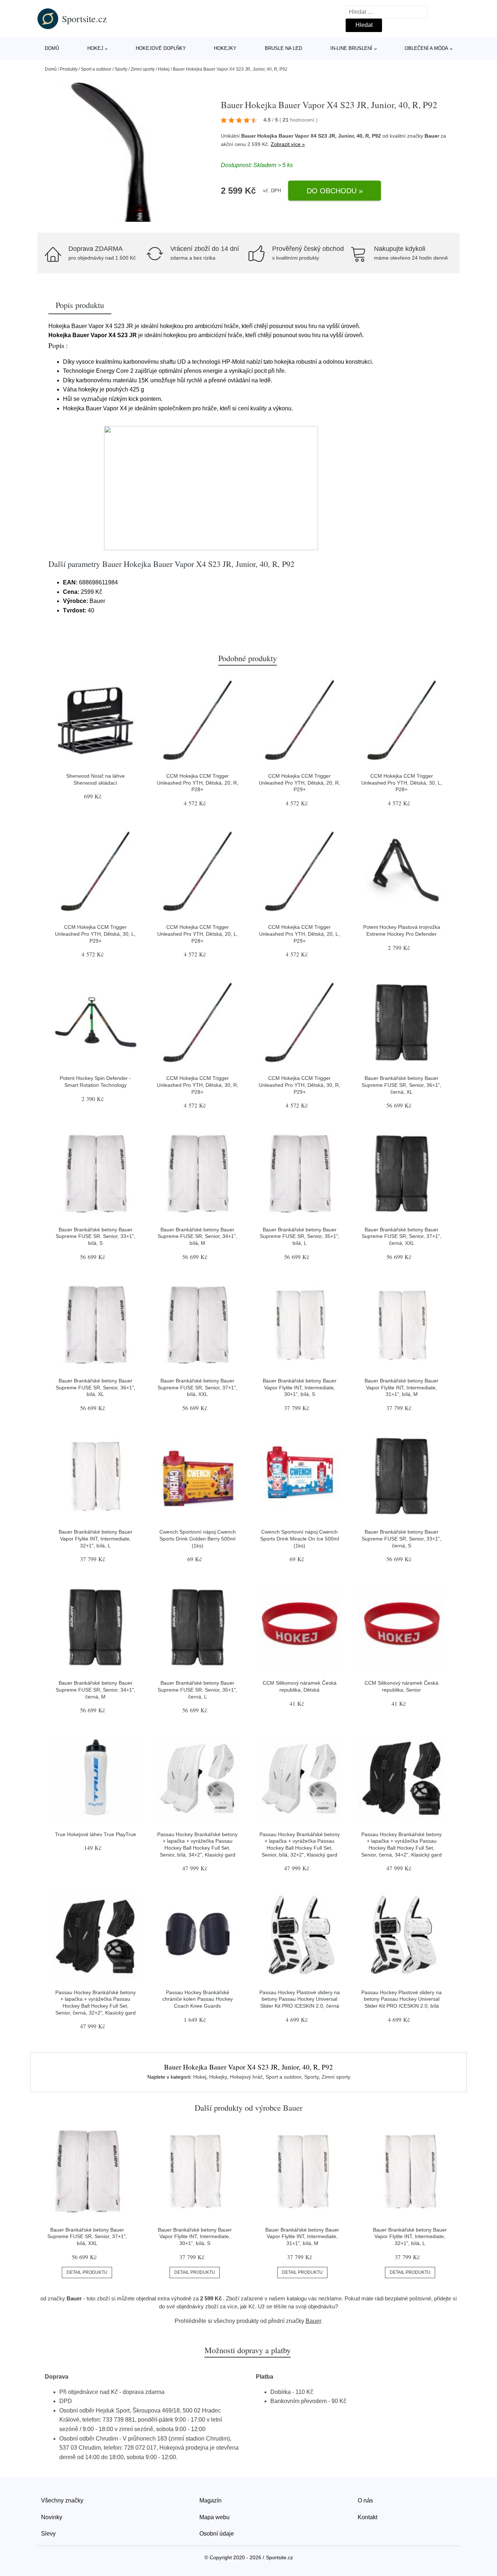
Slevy (48, 2534)
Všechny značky (62, 2500)
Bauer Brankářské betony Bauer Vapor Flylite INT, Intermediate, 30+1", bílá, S (300, 1387)
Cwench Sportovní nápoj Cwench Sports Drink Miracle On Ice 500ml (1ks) (300, 1539)
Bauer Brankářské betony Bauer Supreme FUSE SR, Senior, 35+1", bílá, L (300, 1236)
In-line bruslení (351, 48)
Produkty (69, 69)
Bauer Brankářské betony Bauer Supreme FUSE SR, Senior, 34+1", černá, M (96, 1690)
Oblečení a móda (426, 48)
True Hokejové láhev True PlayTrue (96, 1834)
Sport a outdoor (96, 69)
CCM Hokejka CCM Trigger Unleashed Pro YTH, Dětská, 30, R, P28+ (198, 1085)
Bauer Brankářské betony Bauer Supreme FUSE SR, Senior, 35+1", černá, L (197, 1690)
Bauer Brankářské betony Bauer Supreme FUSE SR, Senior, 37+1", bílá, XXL (197, 1387)
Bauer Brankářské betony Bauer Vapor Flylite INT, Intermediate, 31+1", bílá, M (401, 1387)
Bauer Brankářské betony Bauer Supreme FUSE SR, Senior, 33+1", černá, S (401, 1539)
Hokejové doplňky (161, 48)
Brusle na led (283, 48)
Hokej (95, 48)
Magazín (210, 2500)
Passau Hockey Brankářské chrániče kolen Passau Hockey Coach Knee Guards (198, 1999)
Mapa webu (214, 2517)
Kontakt (367, 2517)
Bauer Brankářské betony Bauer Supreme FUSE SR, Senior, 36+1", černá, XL (401, 1085)
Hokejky (225, 48)
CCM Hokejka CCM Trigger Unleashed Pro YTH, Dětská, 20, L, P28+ (198, 934)
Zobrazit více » (288, 144)
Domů (52, 48)
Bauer (432, 136)
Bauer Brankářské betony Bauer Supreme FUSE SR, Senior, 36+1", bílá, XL (96, 1387)
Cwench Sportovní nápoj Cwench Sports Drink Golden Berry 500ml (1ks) (198, 1539)
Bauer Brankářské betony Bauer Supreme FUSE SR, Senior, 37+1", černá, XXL (401, 1236)
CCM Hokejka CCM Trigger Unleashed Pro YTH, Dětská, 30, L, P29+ (95, 934)
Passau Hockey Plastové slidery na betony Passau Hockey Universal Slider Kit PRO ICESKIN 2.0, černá (300, 1999)
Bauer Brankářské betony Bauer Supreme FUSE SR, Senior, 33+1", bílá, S (96, 1236)
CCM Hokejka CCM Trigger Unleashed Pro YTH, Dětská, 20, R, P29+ (299, 783)
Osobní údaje (217, 2534)
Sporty (121, 69)
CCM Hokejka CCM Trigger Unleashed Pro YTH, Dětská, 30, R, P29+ (299, 1085)
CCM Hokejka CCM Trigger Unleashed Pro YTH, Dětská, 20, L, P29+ (299, 934)
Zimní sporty (143, 69)
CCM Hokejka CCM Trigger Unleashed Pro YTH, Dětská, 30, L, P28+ (402, 783)
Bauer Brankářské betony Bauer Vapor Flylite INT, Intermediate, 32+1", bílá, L (96, 1539)
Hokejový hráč (246, 2077)
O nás (365, 2500)
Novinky (52, 2517)
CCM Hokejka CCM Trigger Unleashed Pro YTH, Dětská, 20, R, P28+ (198, 783)
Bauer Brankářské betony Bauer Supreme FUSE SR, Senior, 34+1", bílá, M (197, 1236)
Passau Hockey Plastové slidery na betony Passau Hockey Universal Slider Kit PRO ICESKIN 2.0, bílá (401, 1999)
